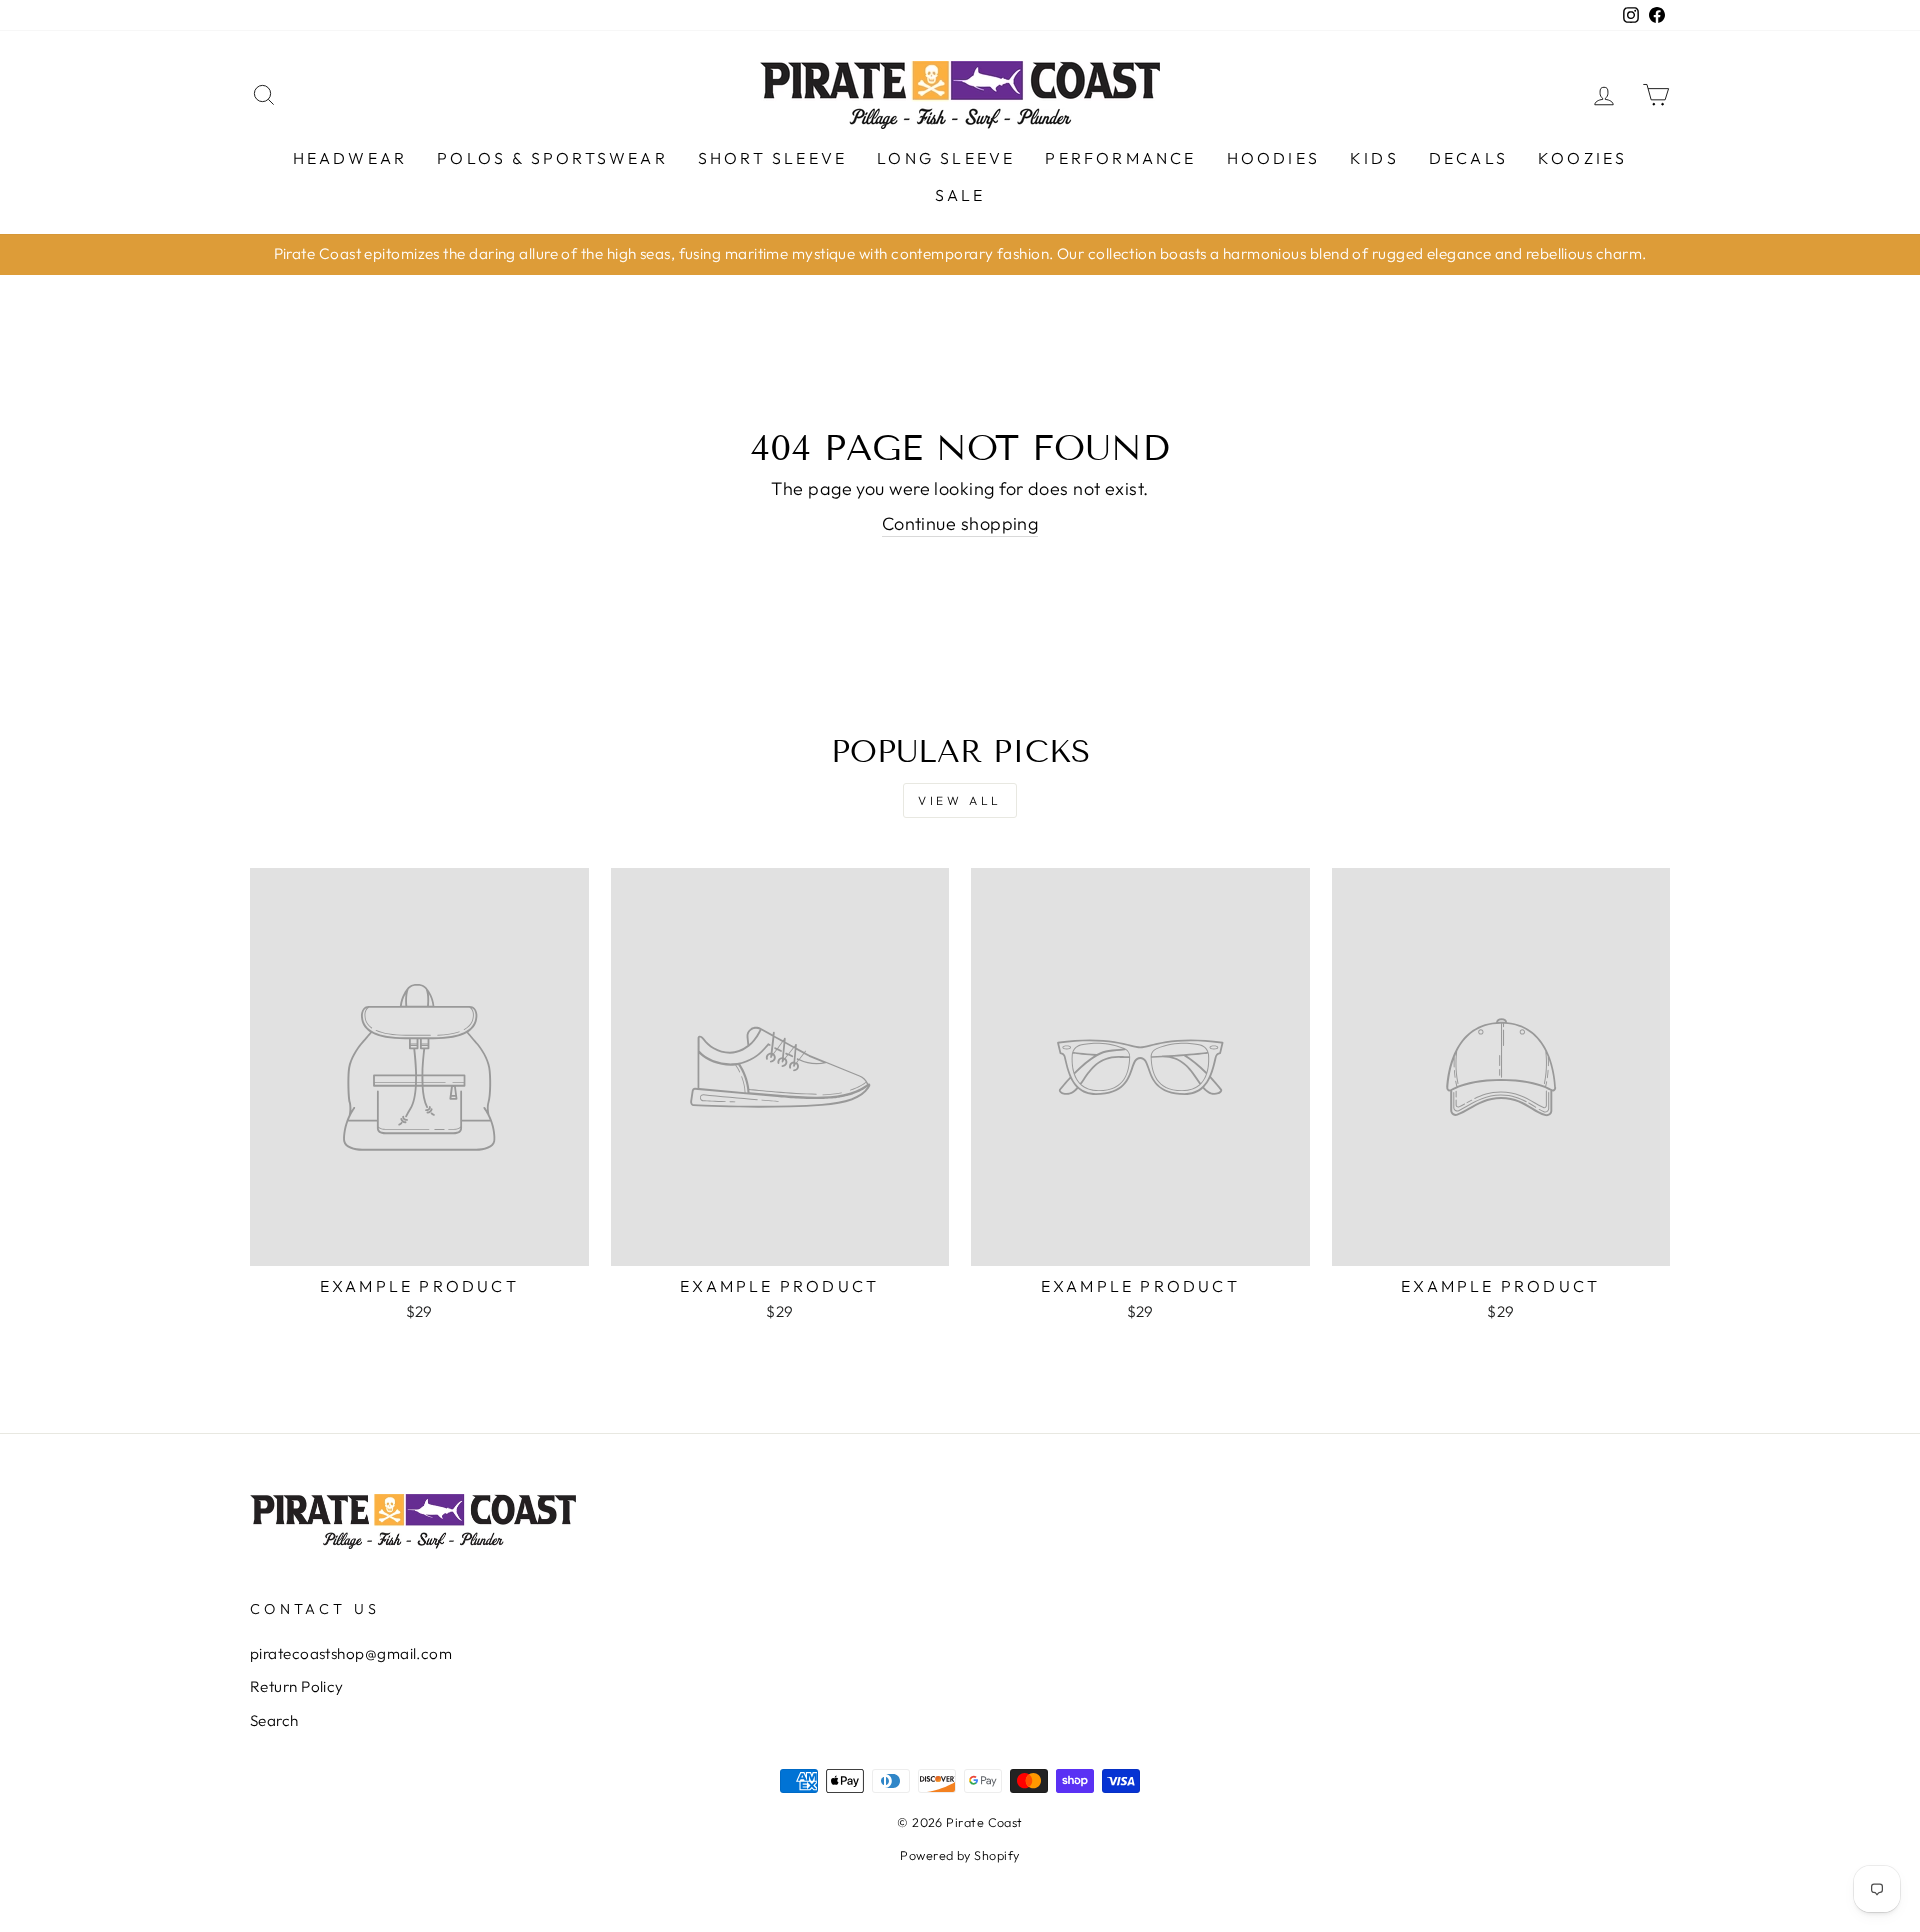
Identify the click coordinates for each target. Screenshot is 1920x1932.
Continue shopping (960, 523)
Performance (1120, 158)
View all (960, 800)
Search (274, 1720)
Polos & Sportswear (552, 158)
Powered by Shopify (959, 1855)
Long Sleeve (946, 158)
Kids (1374, 158)
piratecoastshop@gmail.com (351, 1653)
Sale (960, 195)
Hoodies (1273, 158)
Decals (1468, 158)
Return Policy (297, 1686)
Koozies (1582, 158)
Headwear (350, 158)
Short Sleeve (772, 158)
